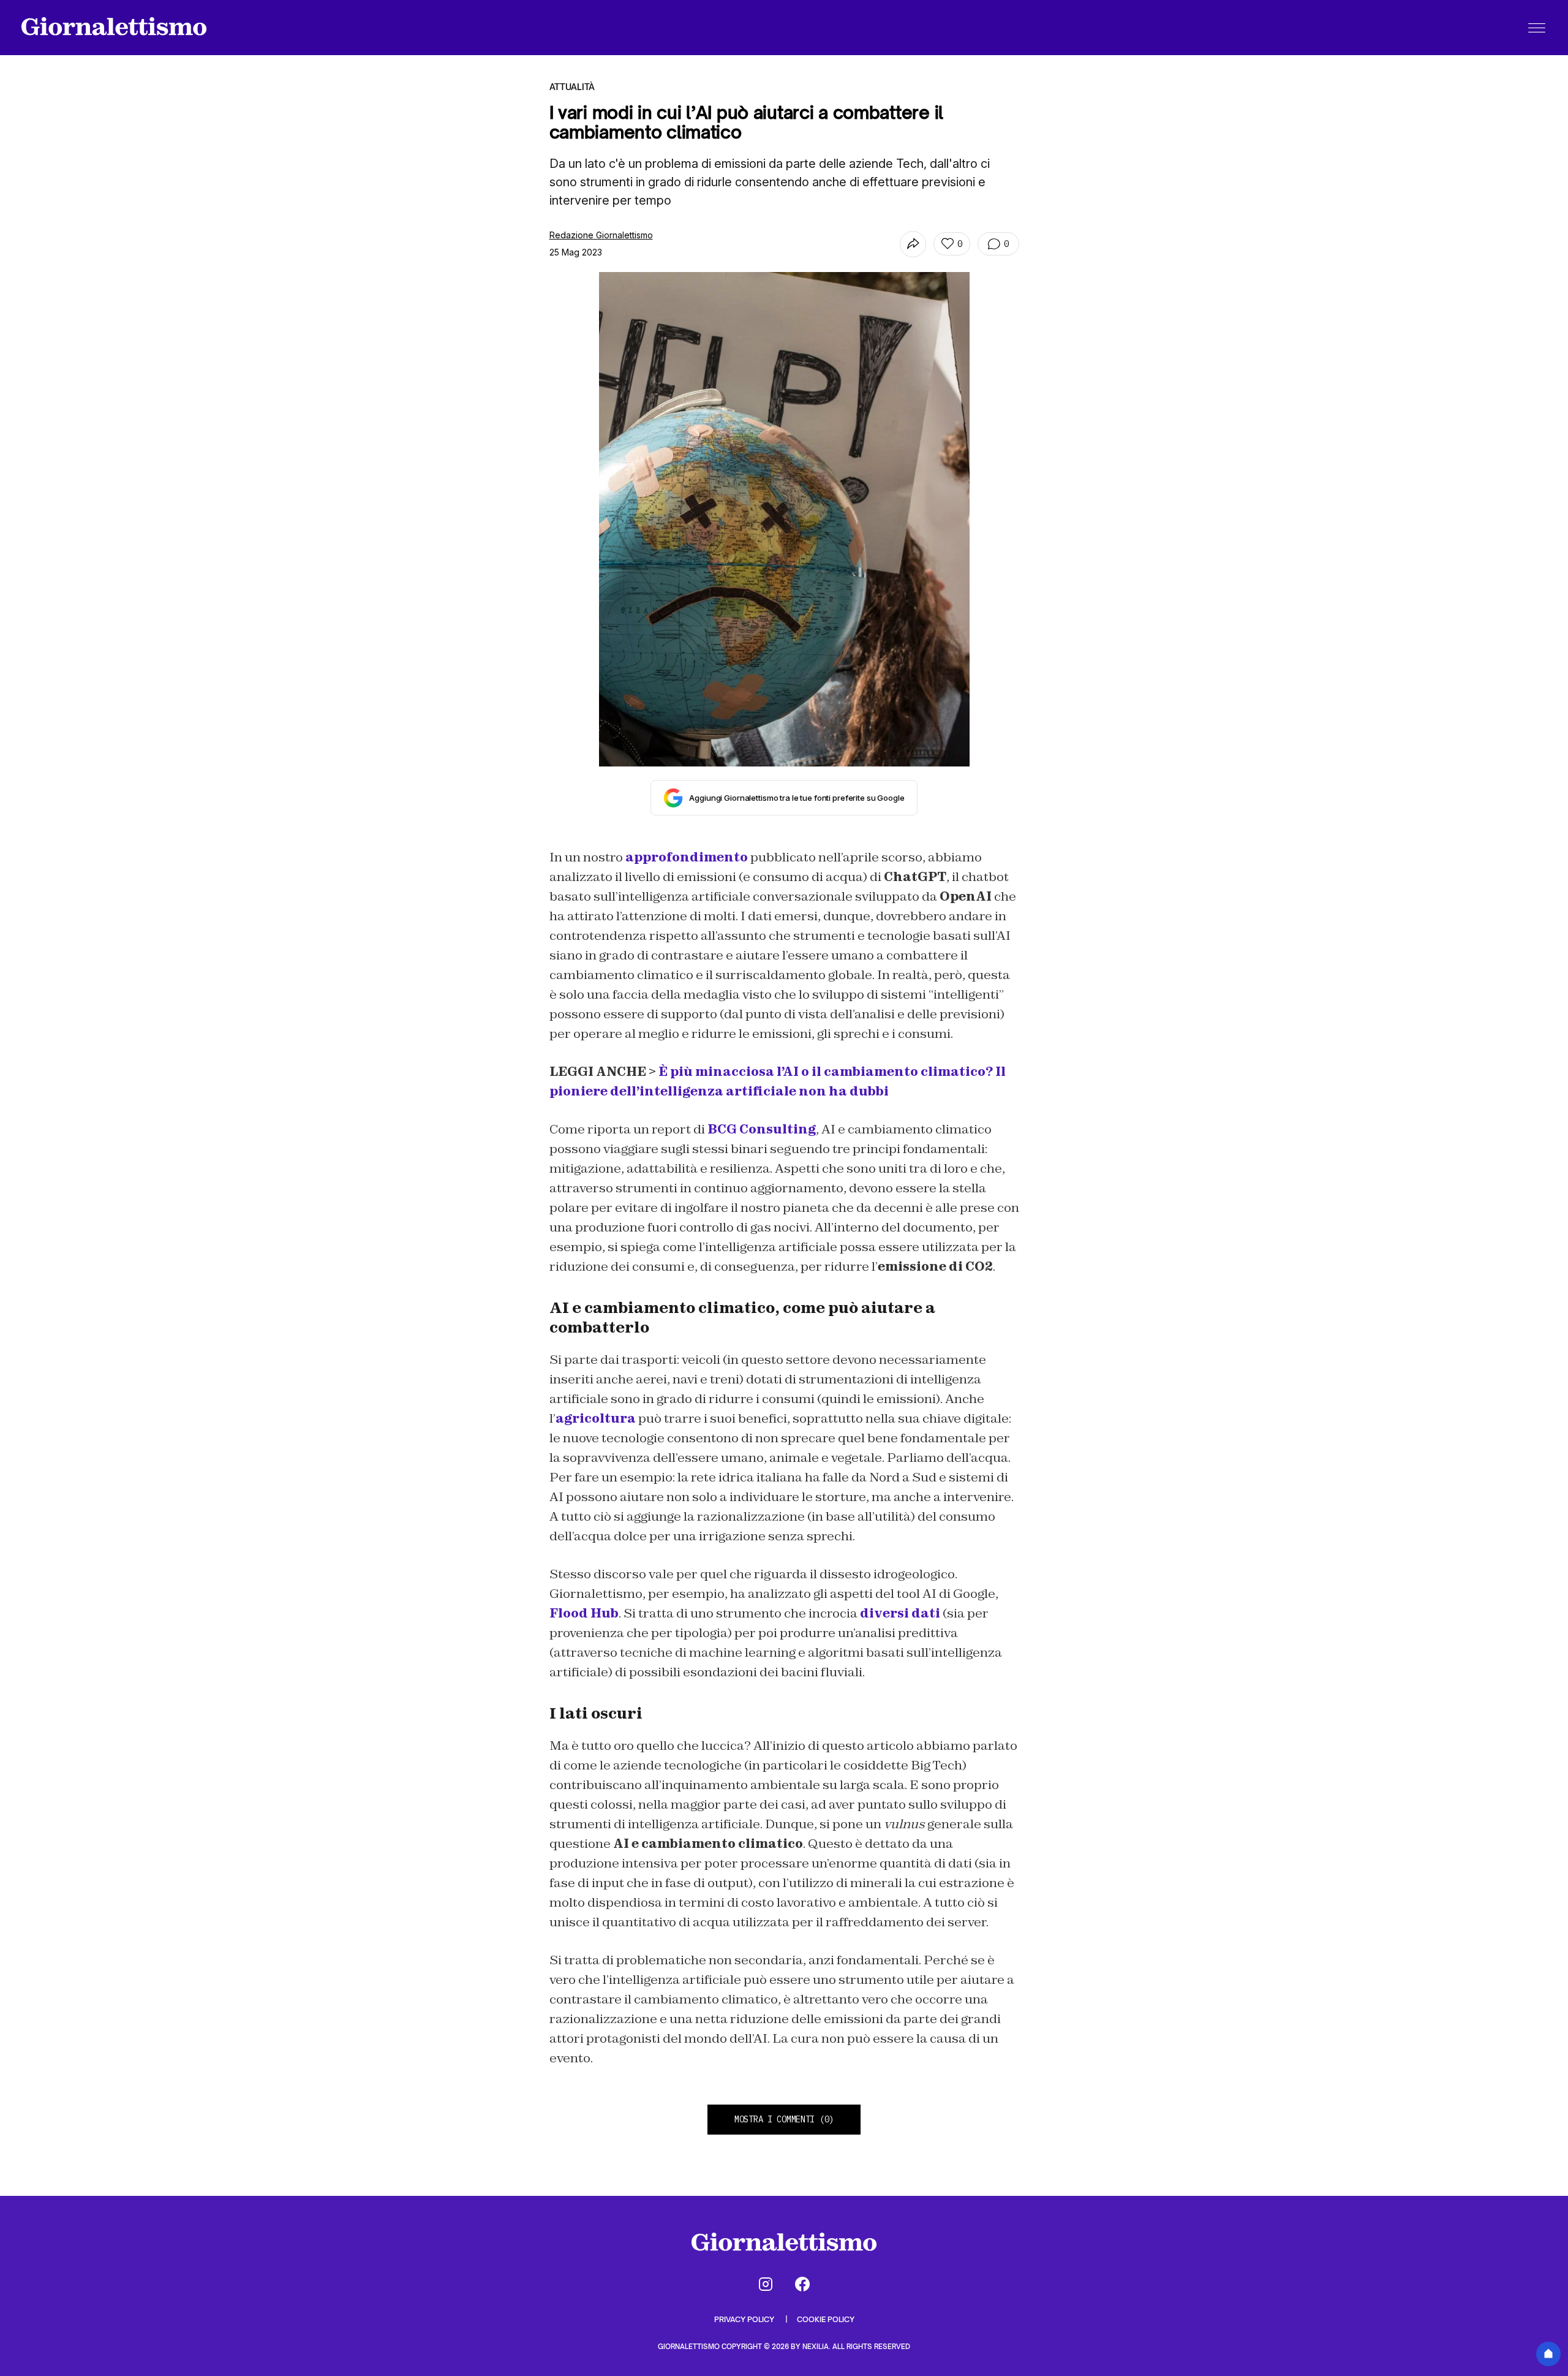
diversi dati (900, 1613)
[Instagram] (766, 2284)
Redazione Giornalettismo (601, 235)
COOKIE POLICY (826, 2319)
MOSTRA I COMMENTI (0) (784, 2119)
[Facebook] (802, 2284)
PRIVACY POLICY (745, 2319)
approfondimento (687, 857)
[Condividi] (913, 244)
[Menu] (1537, 28)
